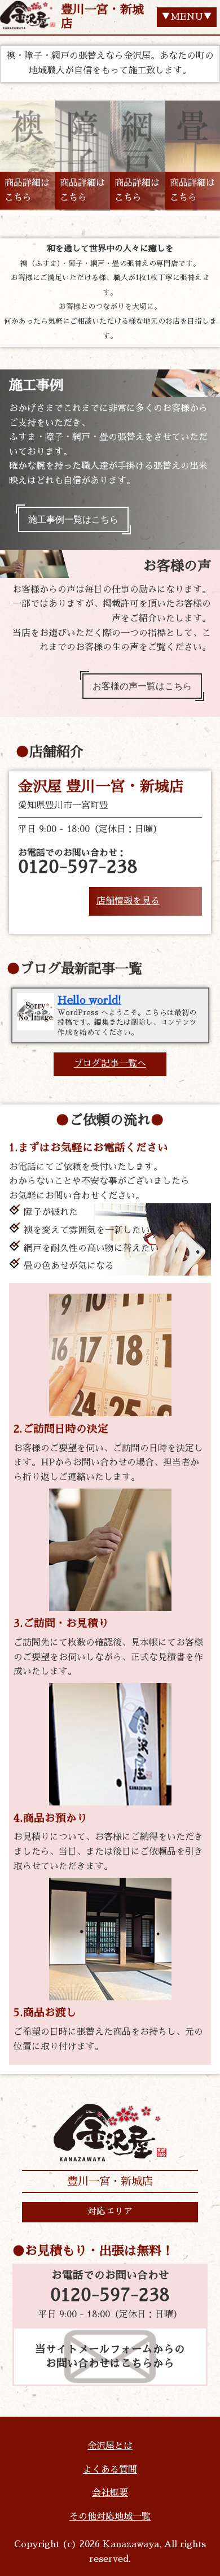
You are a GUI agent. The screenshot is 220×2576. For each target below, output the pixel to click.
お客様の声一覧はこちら (142, 686)
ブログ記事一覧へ (110, 1064)
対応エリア (110, 2212)
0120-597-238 (110, 2295)
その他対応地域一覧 (110, 2517)
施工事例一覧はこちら (73, 519)
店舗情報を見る (128, 901)
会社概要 (110, 2493)
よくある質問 (110, 2470)
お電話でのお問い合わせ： (78, 862)
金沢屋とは (110, 2446)
